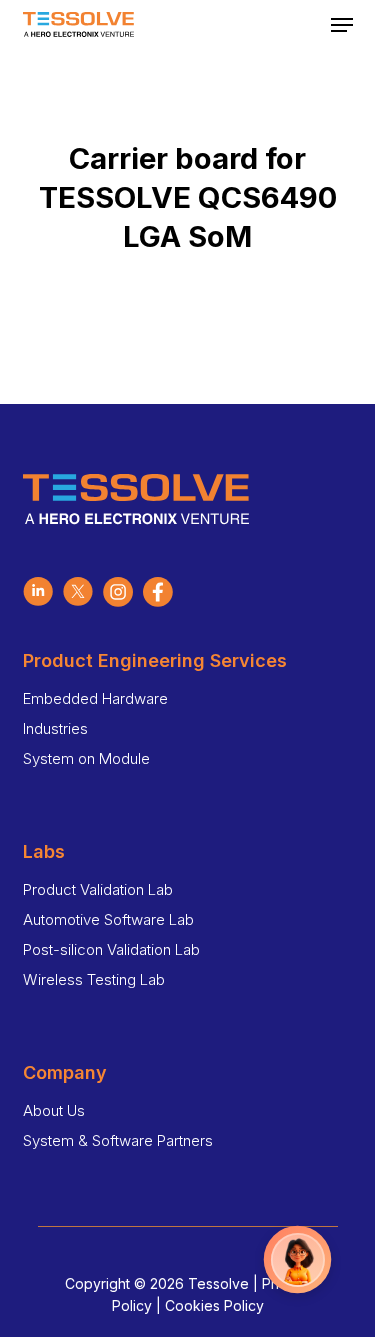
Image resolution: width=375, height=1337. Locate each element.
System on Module (86, 758)
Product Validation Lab (98, 889)
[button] (342, 25)
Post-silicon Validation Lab (111, 949)
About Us (54, 1110)
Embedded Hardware (95, 698)
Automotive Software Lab (108, 919)
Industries (55, 728)
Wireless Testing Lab (94, 979)
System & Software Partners (118, 1140)
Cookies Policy (214, 1305)
